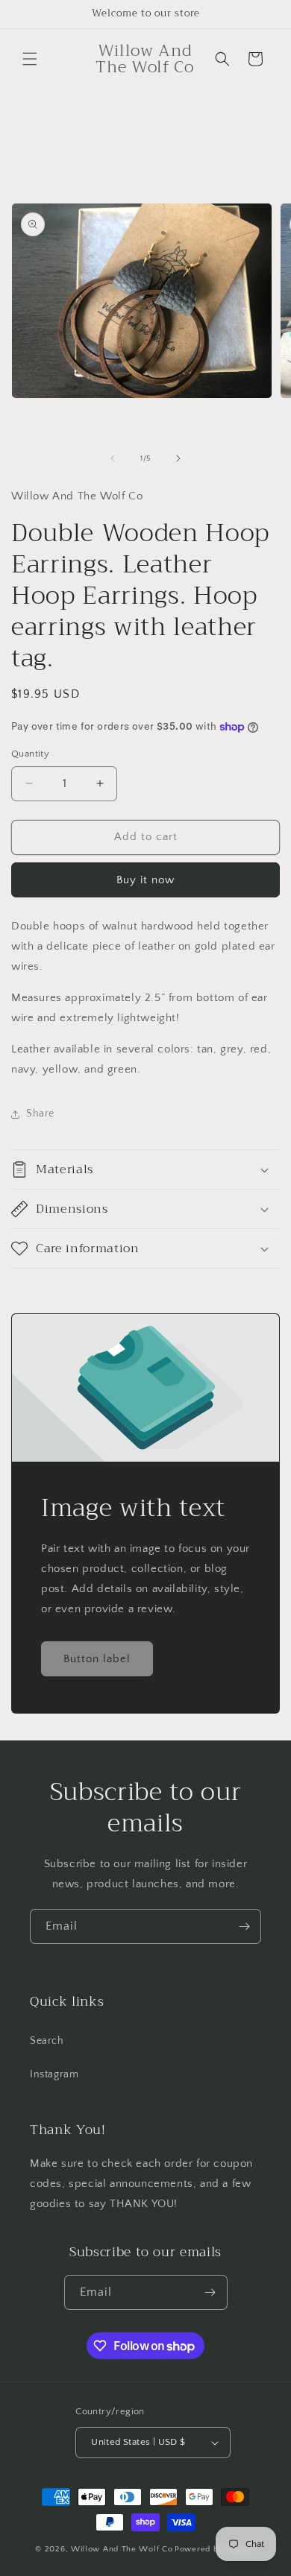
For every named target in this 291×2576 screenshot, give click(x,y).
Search (47, 2041)
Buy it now (145, 880)
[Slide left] (113, 458)
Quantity (30, 754)
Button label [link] (97, 1658)
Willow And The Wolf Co (122, 2549)
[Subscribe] (244, 1926)
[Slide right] (178, 458)
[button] (30, 59)
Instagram (54, 2074)
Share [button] (40, 1114)
